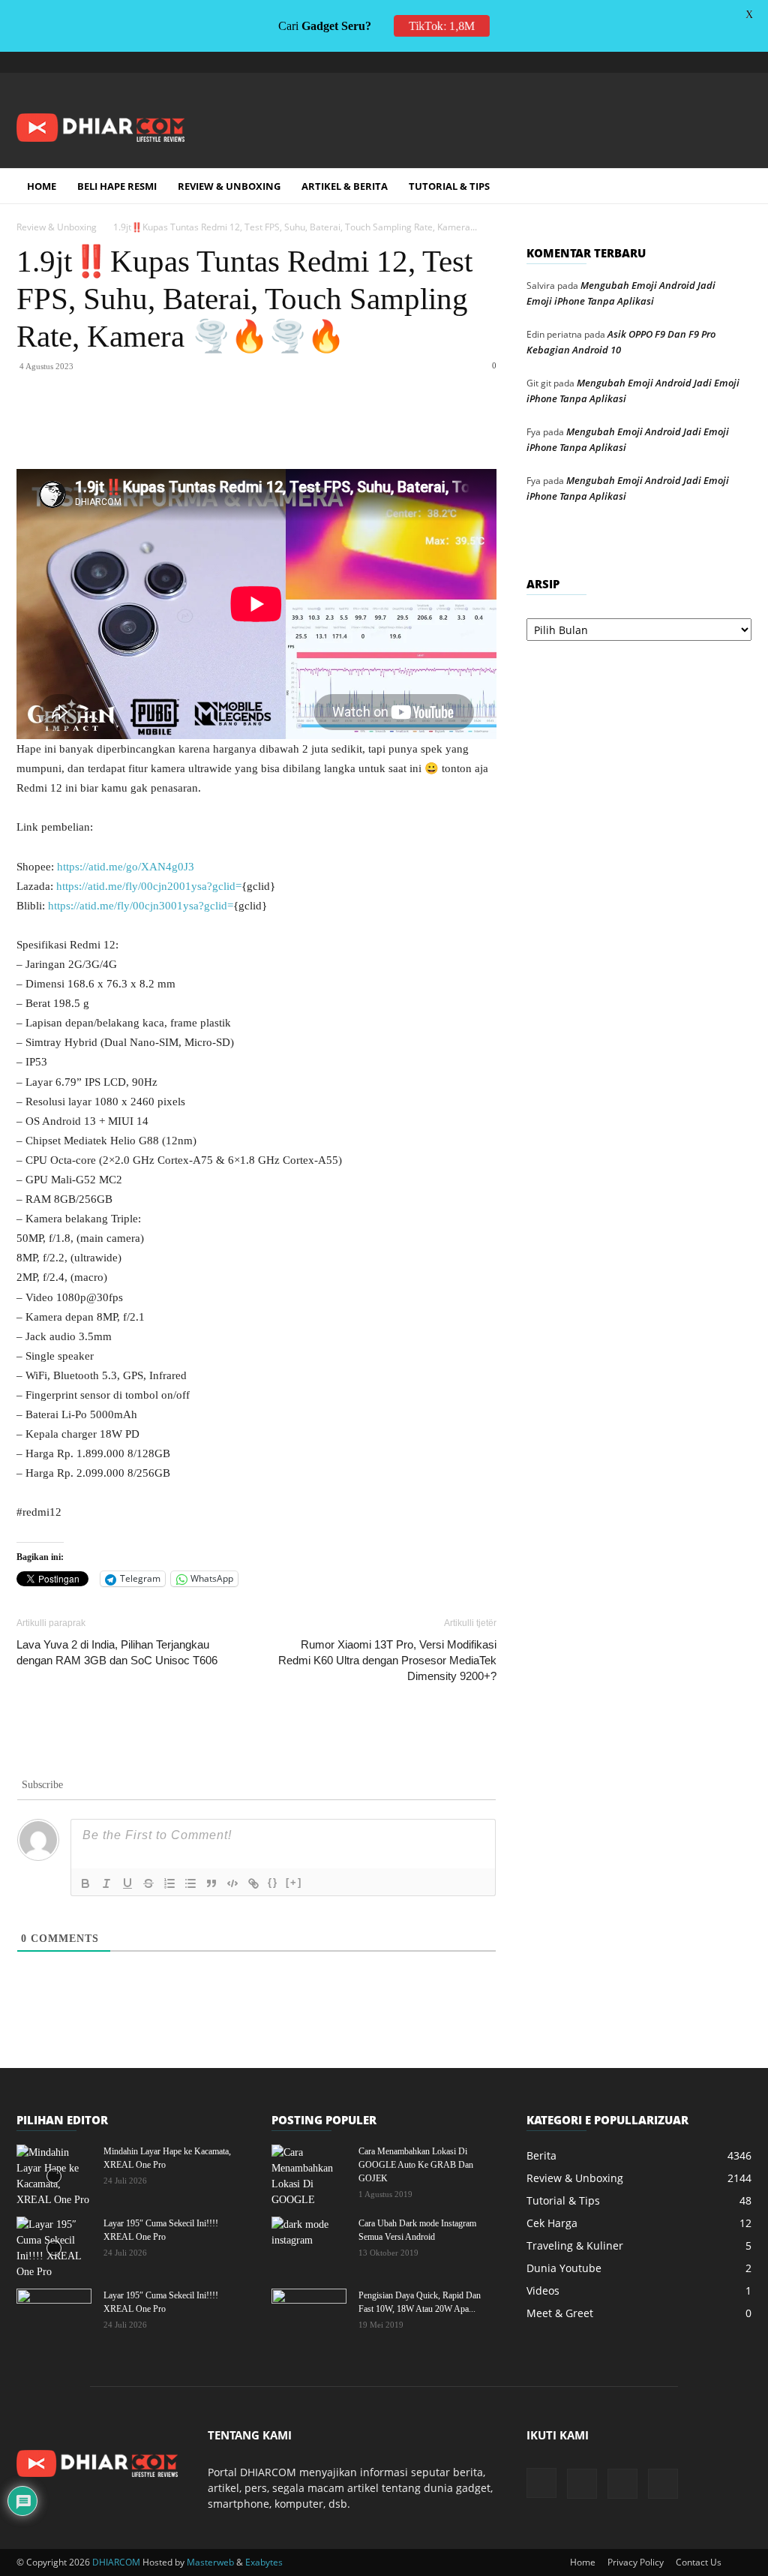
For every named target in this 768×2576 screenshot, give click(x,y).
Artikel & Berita (345, 186)
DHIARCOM (116, 2562)
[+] (294, 1882)
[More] (337, 426)
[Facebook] (129, 426)
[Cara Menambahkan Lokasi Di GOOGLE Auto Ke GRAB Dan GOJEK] (309, 2176)
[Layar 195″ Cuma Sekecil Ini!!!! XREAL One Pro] (54, 2248)
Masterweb (210, 2562)
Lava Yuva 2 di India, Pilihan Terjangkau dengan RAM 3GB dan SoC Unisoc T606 (117, 1652)
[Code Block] (232, 1883)
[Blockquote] (211, 1883)
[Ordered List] (169, 1883)
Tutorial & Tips (449, 186)
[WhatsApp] (198, 426)
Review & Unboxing (229, 186)
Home (583, 2562)
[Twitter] (715, 62)
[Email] (267, 426)
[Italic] (106, 1883)
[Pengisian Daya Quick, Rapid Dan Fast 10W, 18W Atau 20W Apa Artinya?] (309, 2315)
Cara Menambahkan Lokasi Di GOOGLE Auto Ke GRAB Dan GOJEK (416, 2165)
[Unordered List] (190, 1883)
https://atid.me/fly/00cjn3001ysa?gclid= (141, 906)
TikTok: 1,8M (442, 26)
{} (273, 1882)
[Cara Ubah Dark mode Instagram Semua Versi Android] (309, 2243)
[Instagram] (666, 62)
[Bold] (85, 1883)
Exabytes (264, 2562)
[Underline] (127, 1883)
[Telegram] (691, 62)
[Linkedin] (232, 426)
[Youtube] (740, 62)
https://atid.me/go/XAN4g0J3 (126, 867)
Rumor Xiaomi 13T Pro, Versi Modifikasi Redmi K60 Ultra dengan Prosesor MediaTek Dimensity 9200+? (387, 1660)
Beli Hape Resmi (117, 186)
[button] (733, 187)
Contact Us (699, 2562)
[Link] (253, 1883)
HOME (42, 186)
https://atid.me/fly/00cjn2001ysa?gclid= (149, 886)
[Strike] (148, 1883)
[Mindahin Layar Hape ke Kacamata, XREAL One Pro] (54, 2176)
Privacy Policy (636, 2562)
